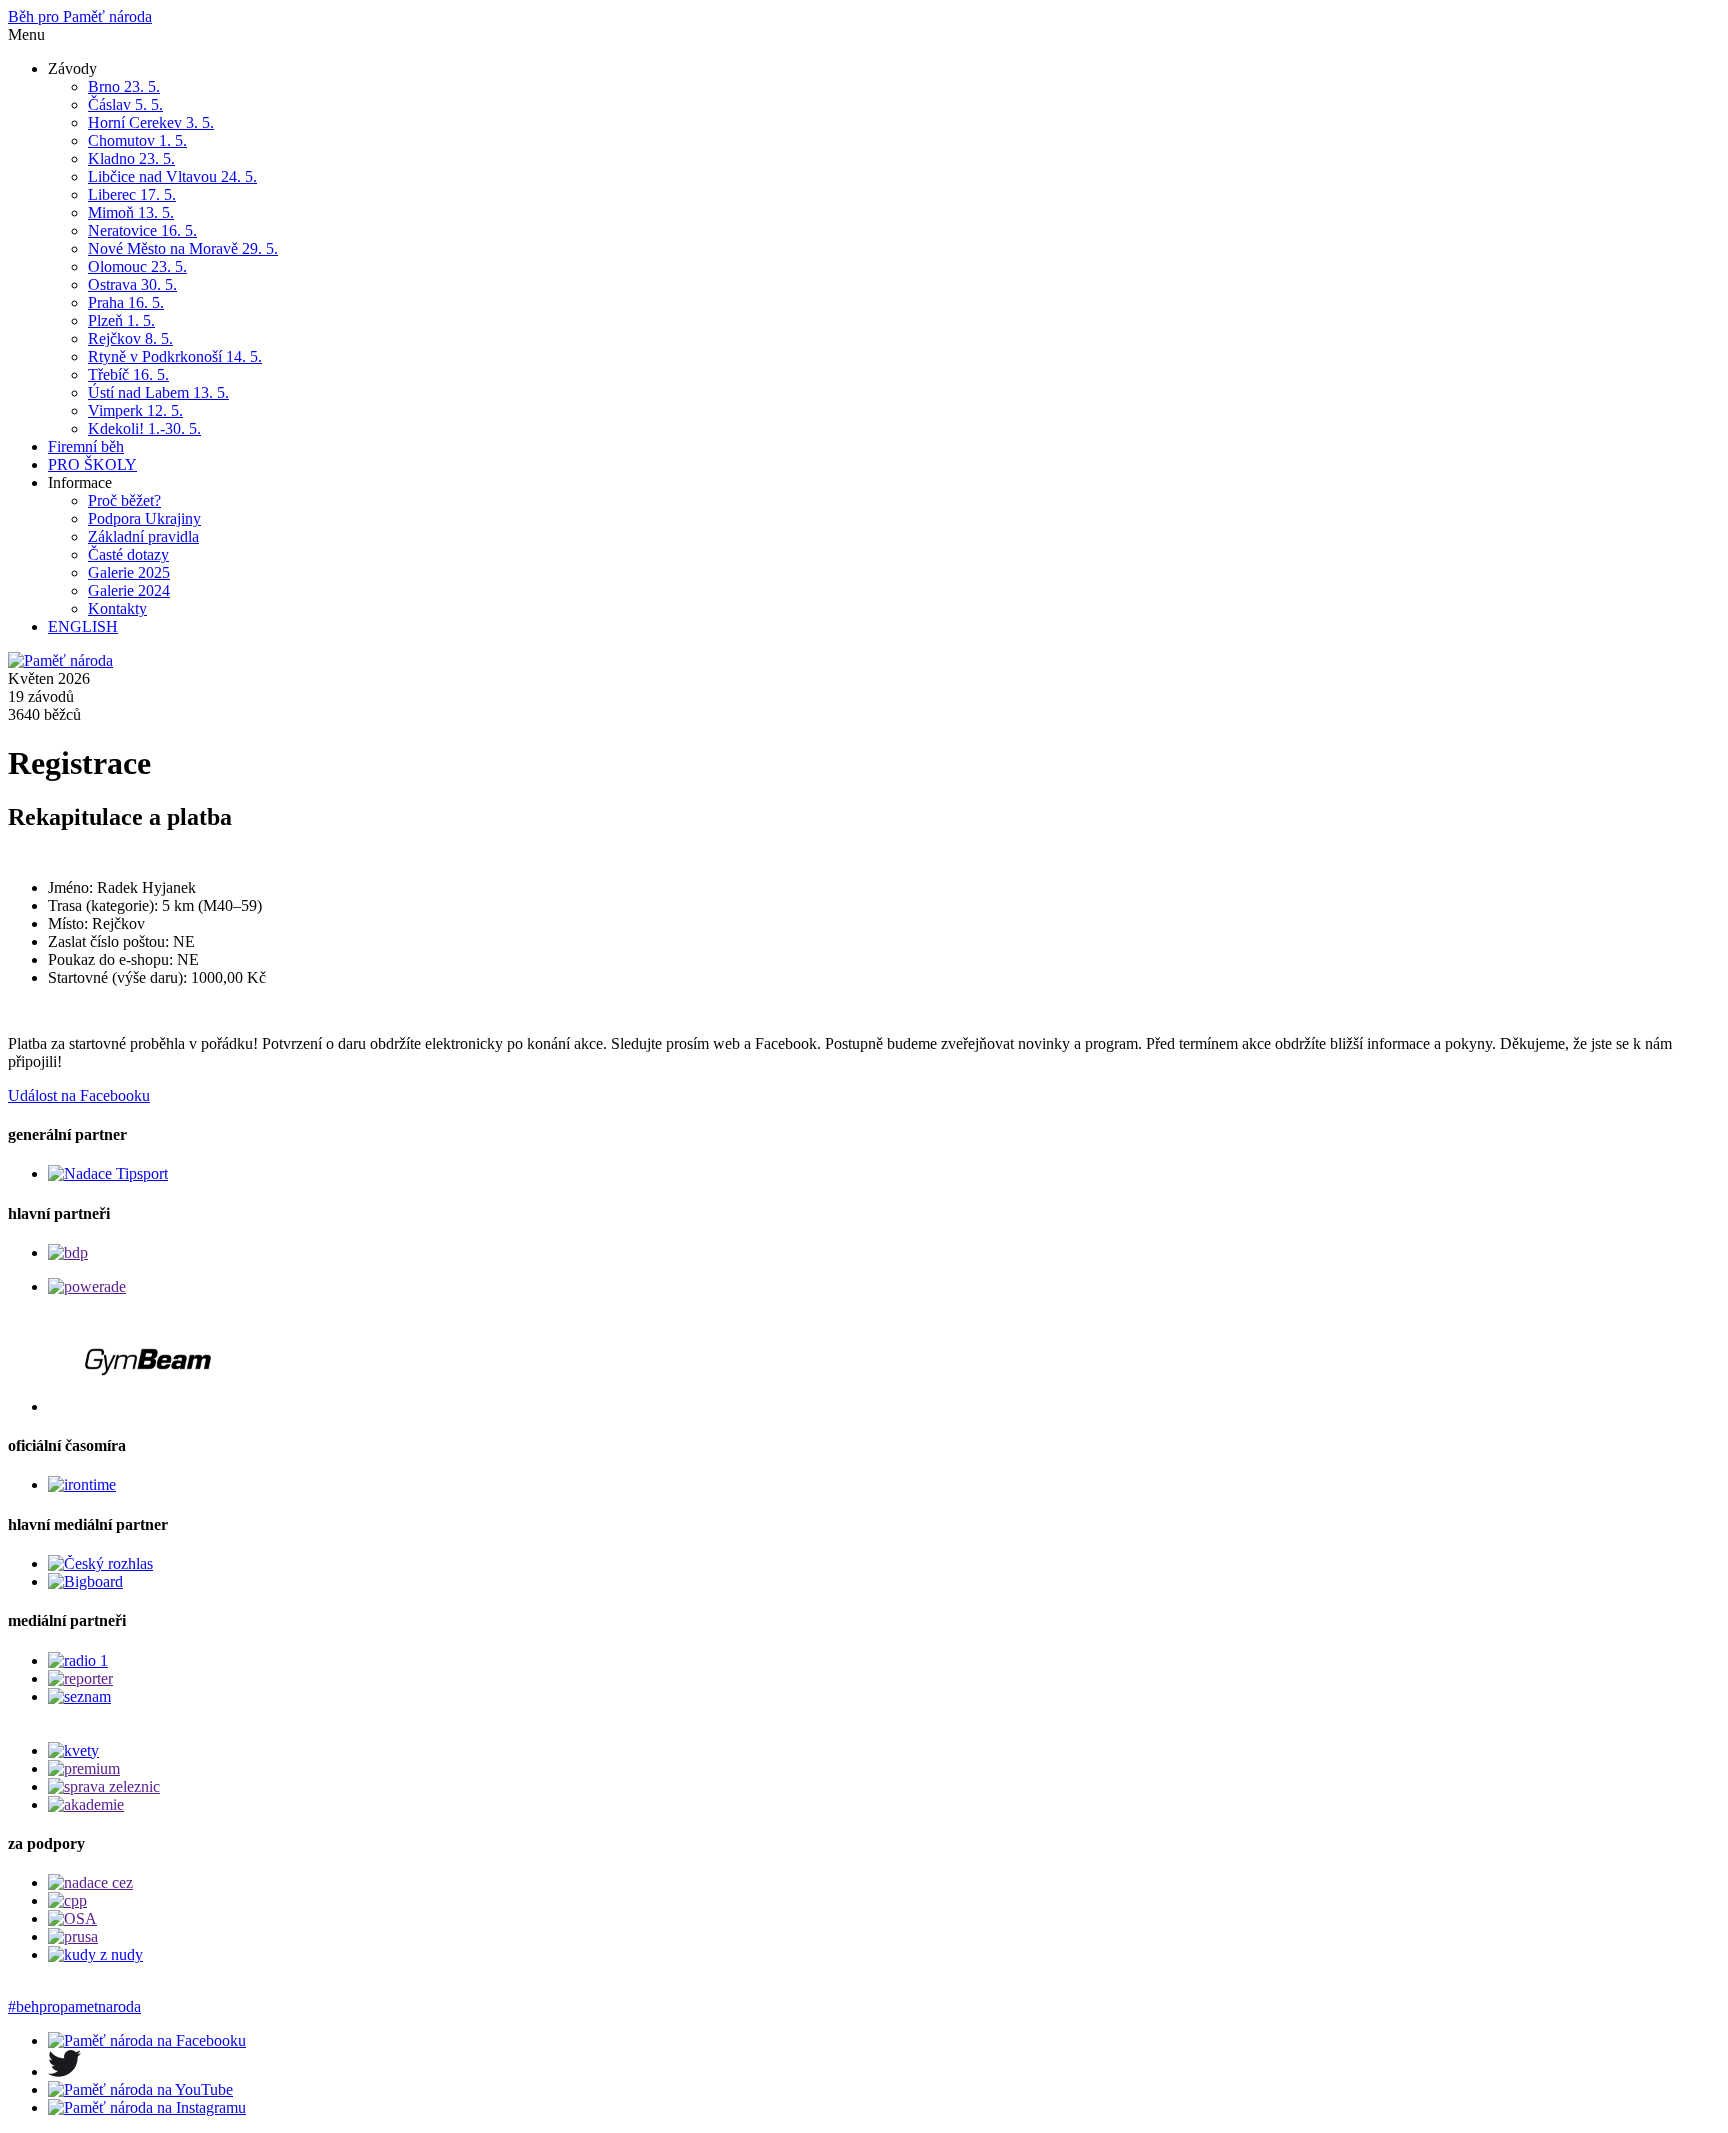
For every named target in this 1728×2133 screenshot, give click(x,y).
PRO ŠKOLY (92, 464)
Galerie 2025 (129, 572)
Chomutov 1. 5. (137, 140)
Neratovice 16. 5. (142, 230)
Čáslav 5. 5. (125, 104)
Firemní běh (86, 446)
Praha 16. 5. (126, 302)
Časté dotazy (128, 554)
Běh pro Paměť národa (80, 16)
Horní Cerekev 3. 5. (151, 122)
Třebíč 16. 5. (128, 374)
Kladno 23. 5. (131, 158)
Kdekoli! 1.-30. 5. (144, 428)
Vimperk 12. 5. (135, 410)
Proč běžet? (124, 500)
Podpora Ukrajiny (144, 518)
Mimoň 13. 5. (131, 212)
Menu (26, 34)
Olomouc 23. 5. (137, 266)
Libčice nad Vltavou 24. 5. (172, 176)
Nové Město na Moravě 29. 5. (183, 248)
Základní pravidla (143, 536)
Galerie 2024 (129, 590)
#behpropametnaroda (74, 2006)
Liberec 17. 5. (132, 194)
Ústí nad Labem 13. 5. (158, 392)
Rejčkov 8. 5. (130, 338)
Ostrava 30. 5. (132, 284)
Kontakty (117, 608)
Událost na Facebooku (79, 1095)
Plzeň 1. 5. (121, 320)
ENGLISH (83, 626)
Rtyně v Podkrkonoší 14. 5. (175, 356)
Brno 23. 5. (124, 86)
